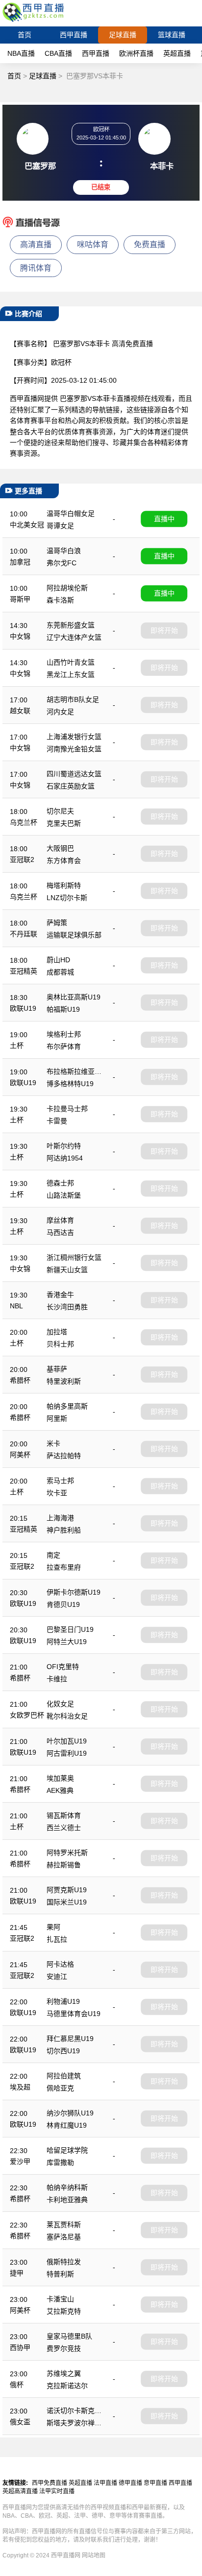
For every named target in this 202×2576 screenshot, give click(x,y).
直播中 (164, 519)
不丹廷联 (24, 934)
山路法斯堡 (64, 1195)
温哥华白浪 (64, 551)
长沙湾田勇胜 (67, 1307)
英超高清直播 (20, 2491)
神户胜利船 (64, 1530)
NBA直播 (21, 53)
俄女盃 (20, 2422)
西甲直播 (74, 35)
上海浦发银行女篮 (74, 737)
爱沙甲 (20, 2161)
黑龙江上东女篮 (71, 674)
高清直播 (36, 244)
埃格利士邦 (64, 1034)
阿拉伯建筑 (64, 2076)
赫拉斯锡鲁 (64, 1865)
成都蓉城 (60, 972)
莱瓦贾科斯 (64, 2225)
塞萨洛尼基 (64, 2237)
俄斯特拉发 (64, 2262)
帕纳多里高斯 (67, 1406)
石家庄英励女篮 (71, 786)
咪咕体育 (93, 244)
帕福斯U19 (63, 1009)
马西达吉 (60, 1232)
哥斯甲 (20, 599)
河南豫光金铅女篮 (74, 749)
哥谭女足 (60, 526)
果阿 (53, 1927)
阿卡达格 (60, 1964)
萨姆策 (57, 923)
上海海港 (60, 1518)
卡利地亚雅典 (67, 2200)
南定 (53, 1555)
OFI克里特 (63, 1667)
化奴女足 (60, 1704)
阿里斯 (57, 1418)
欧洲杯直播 (136, 53)
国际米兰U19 (67, 1902)
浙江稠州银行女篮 (74, 1257)
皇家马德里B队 (69, 2336)
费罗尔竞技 (64, 2348)
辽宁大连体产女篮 (74, 637)
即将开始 (164, 630)
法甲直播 (105, 2483)
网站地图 (94, 2555)
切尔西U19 (63, 2051)
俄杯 (17, 2385)
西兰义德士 (64, 1828)
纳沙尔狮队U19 (70, 2113)
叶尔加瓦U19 (67, 1741)
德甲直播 (130, 2483)
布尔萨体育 (64, 1046)
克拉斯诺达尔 (67, 2386)
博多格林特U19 (70, 1084)
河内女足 (60, 712)
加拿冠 (20, 562)
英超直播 (177, 53)
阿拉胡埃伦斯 (67, 588)
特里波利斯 (64, 1381)
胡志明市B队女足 (73, 699)
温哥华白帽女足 (71, 513)
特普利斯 (60, 2274)
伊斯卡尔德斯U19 (74, 1592)
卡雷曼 (57, 1121)
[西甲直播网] (35, 22)
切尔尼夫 (60, 811)
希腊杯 (20, 1380)
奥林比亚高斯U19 (74, 997)
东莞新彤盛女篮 (71, 625)
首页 (25, 35)
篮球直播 (172, 35)
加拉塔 (57, 1332)
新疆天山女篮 (67, 1270)
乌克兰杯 (24, 822)
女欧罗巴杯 (27, 1715)
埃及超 (20, 2087)
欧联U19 (23, 1008)
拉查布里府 (64, 1567)
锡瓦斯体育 (64, 1815)
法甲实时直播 (57, 2491)
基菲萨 (57, 1369)
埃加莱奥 (60, 1778)
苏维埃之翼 (64, 2373)
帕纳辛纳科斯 (67, 2187)
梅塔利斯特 (64, 885)
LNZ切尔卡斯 (67, 898)
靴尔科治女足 (67, 1716)
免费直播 (150, 244)
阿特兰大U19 (67, 1642)
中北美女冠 (27, 525)
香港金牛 (60, 1295)
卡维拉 (57, 1679)
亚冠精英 (24, 971)
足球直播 (123, 35)
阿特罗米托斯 (67, 1853)
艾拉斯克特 (64, 2311)
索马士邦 (60, 1481)
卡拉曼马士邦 (67, 1109)
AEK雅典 (60, 1790)
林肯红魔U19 (67, 2125)
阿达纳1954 (65, 1158)
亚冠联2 (22, 859)
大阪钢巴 (60, 848)
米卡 (53, 1443)
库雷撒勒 (60, 2162)
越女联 (20, 711)
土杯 (17, 1045)
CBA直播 (58, 53)
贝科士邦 (60, 1344)
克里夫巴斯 (64, 823)
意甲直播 (155, 2483)
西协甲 (20, 2347)
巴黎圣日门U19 (70, 1629)
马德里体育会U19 (74, 2014)
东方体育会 (64, 860)
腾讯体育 (36, 268)
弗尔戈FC (62, 563)
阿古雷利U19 (67, 1753)
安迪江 (57, 1976)
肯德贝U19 (63, 1604)
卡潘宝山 (60, 2299)
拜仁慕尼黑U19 (70, 2039)
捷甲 (17, 2273)
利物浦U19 (63, 2001)
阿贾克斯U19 (67, 1890)
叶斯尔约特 (64, 1146)
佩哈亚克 (60, 2088)
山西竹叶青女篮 (71, 662)
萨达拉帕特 (64, 1456)
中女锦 (20, 636)
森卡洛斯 (60, 600)
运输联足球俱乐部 (74, 935)
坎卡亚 (57, 1493)
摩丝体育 (60, 1220)
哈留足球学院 (67, 2150)
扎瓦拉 (57, 1939)
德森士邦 (60, 1183)
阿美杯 (20, 1455)
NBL (16, 1306)
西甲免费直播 (50, 2483)
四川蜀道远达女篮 (74, 774)
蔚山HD (58, 960)
